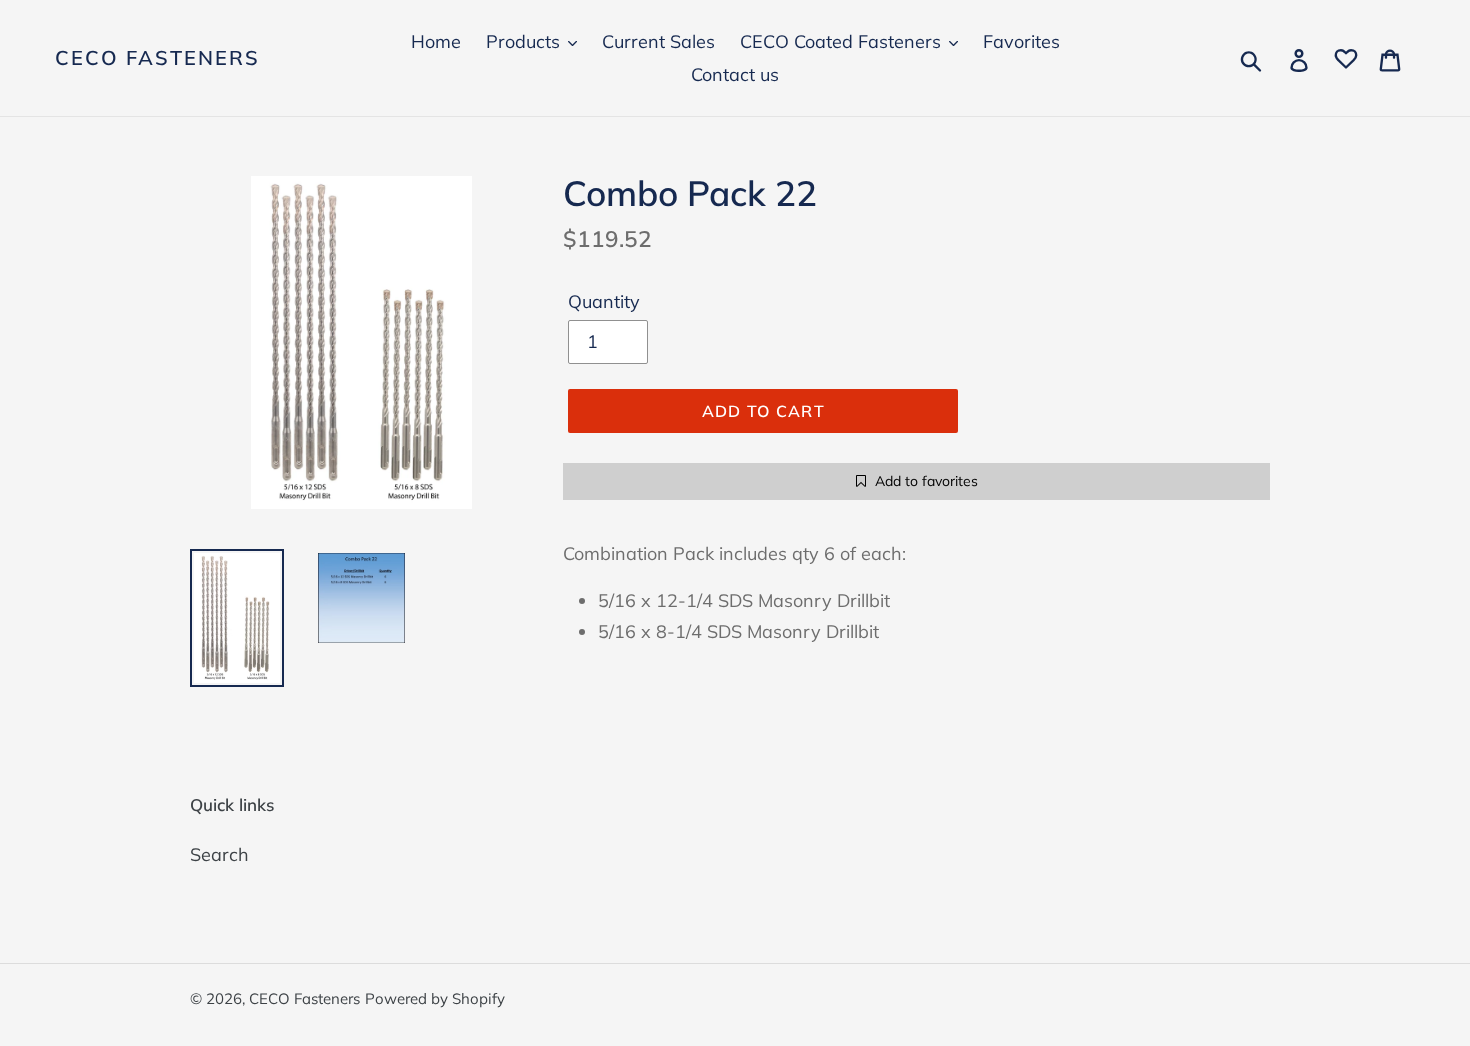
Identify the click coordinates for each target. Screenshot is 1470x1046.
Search (219, 854)
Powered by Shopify (435, 998)
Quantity (604, 301)
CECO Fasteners (157, 58)
